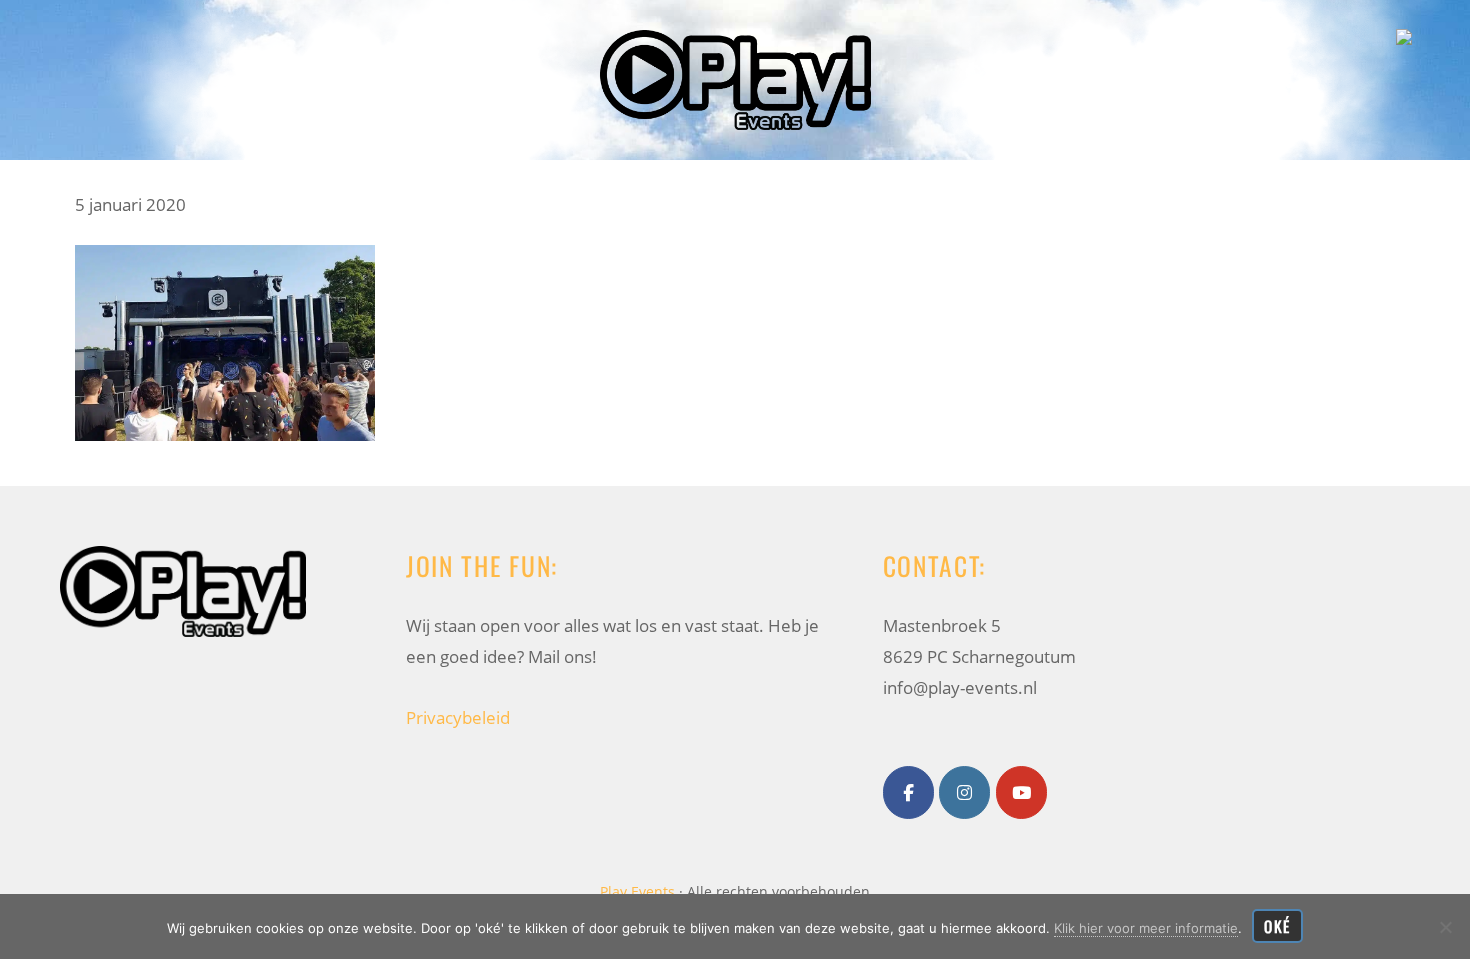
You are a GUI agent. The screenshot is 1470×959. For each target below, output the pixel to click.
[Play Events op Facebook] (908, 792)
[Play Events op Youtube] (1021, 792)
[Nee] (1445, 927)
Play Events (28, 34)
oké (1277, 926)
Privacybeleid (458, 717)
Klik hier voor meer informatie (1146, 928)
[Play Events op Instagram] (964, 792)
